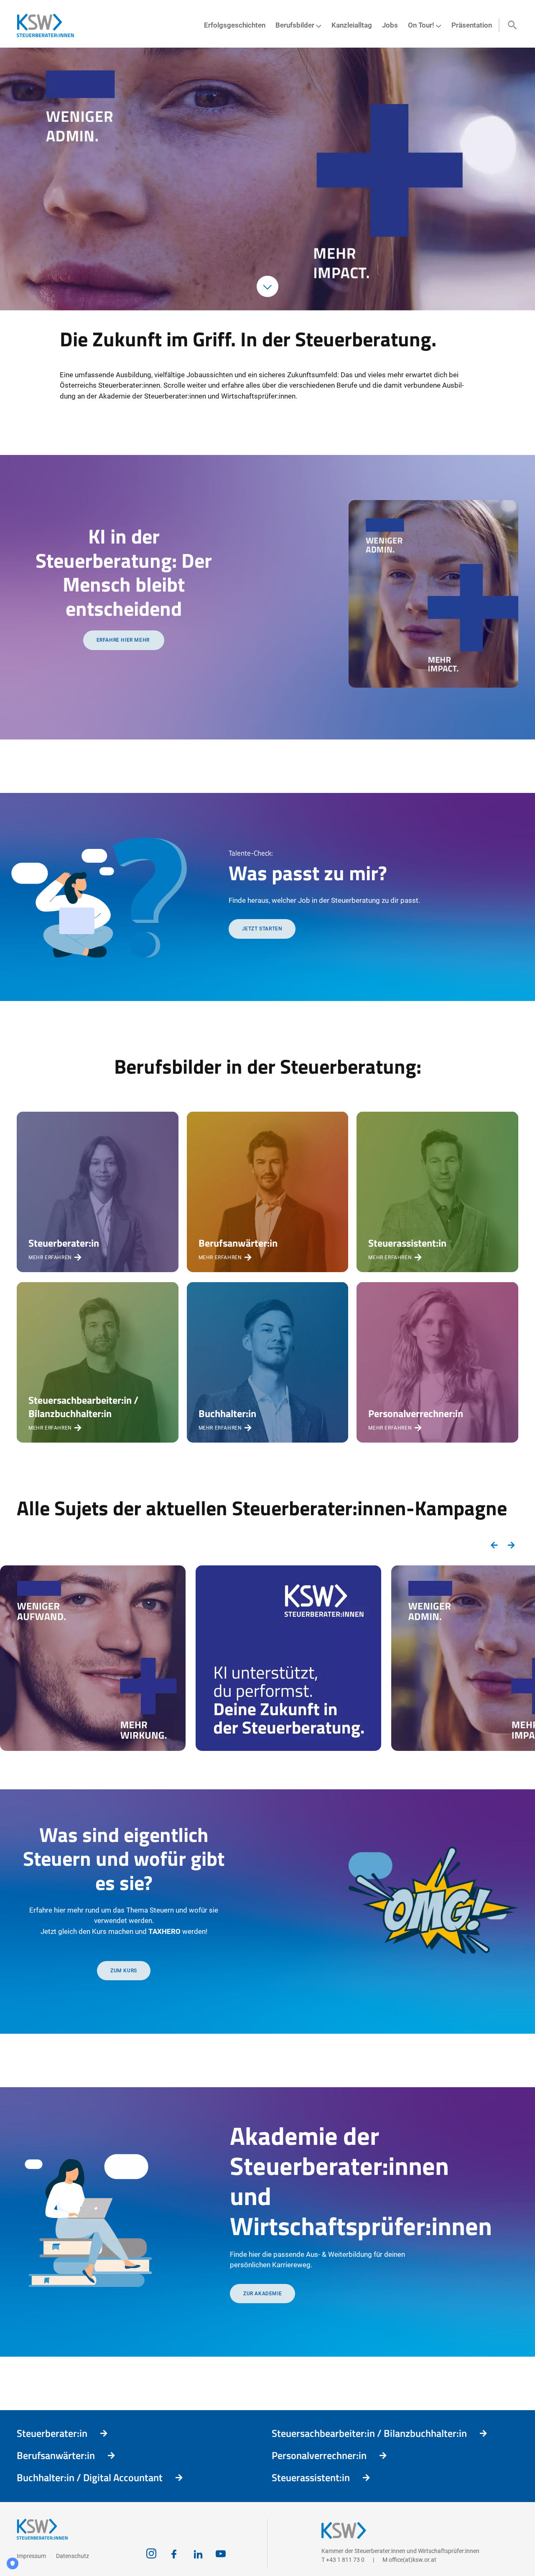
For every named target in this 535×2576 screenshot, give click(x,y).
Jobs (390, 25)
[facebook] (174, 2554)
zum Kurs (124, 1971)
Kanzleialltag (352, 25)
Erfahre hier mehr (124, 640)
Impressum (31, 2556)
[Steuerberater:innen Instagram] (151, 2554)
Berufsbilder (295, 25)
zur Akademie (262, 2294)
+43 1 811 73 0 (345, 2560)
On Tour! (421, 25)
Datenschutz (73, 2556)
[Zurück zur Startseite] (50, 25)
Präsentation (472, 25)
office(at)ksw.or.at (413, 2560)
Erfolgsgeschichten (235, 25)
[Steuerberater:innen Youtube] (221, 2554)
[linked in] (198, 2554)
